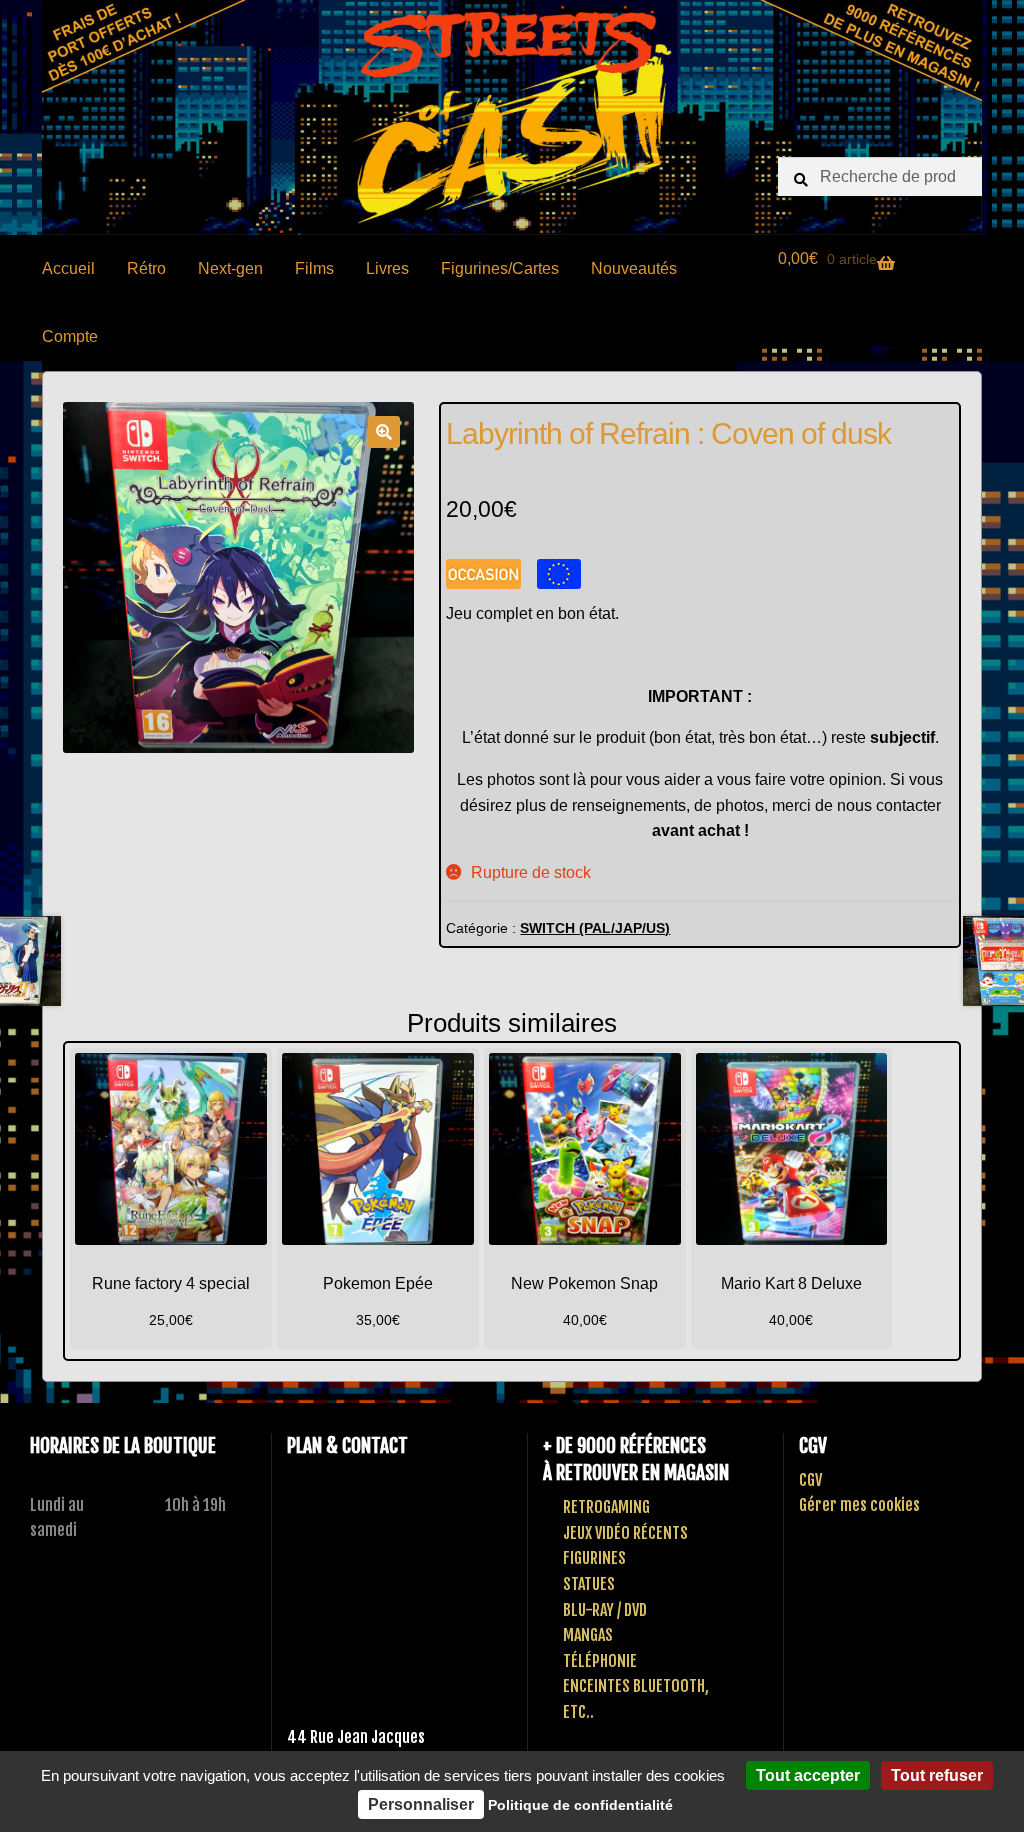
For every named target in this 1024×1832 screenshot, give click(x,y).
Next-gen (230, 268)
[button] (384, 432)
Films (314, 268)
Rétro (146, 268)
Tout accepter (808, 1775)
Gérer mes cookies (859, 1505)
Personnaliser (421, 1804)
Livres (387, 268)
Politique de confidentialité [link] (580, 1805)
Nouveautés (634, 268)
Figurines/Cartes (500, 268)
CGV (810, 1480)
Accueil (68, 268)
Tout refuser (937, 1775)
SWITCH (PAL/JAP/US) (595, 928)
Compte (70, 336)
